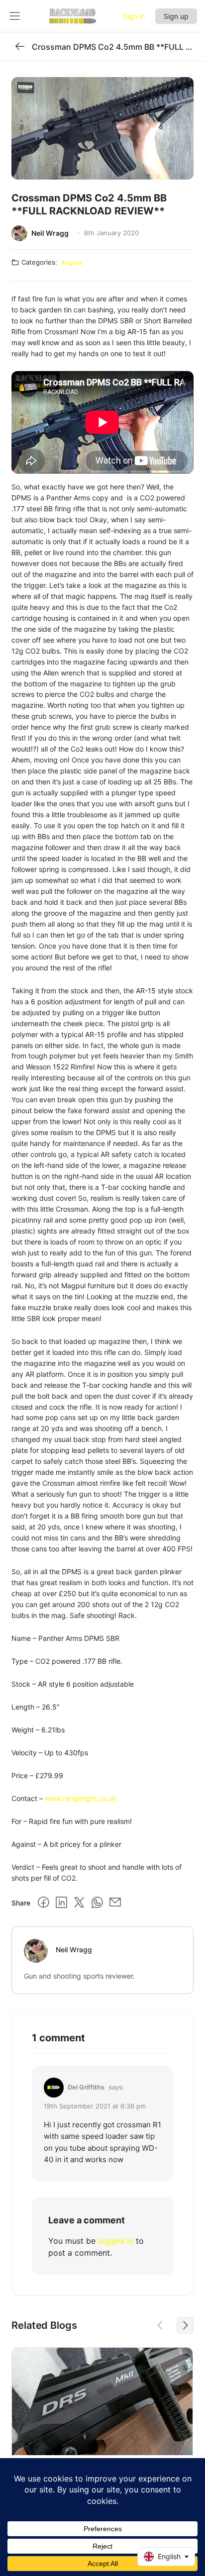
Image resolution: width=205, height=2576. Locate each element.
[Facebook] (43, 1903)
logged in (116, 2241)
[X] (79, 1903)
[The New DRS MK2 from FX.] (102, 2401)
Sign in (134, 16)
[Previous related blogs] (160, 2325)
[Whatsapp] (97, 1903)
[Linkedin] (61, 1903)
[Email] (115, 1903)
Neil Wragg (50, 233)
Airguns (72, 263)
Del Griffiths (86, 2087)
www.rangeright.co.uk (81, 1798)
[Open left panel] (15, 16)
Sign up (176, 16)
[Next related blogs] (185, 2325)
